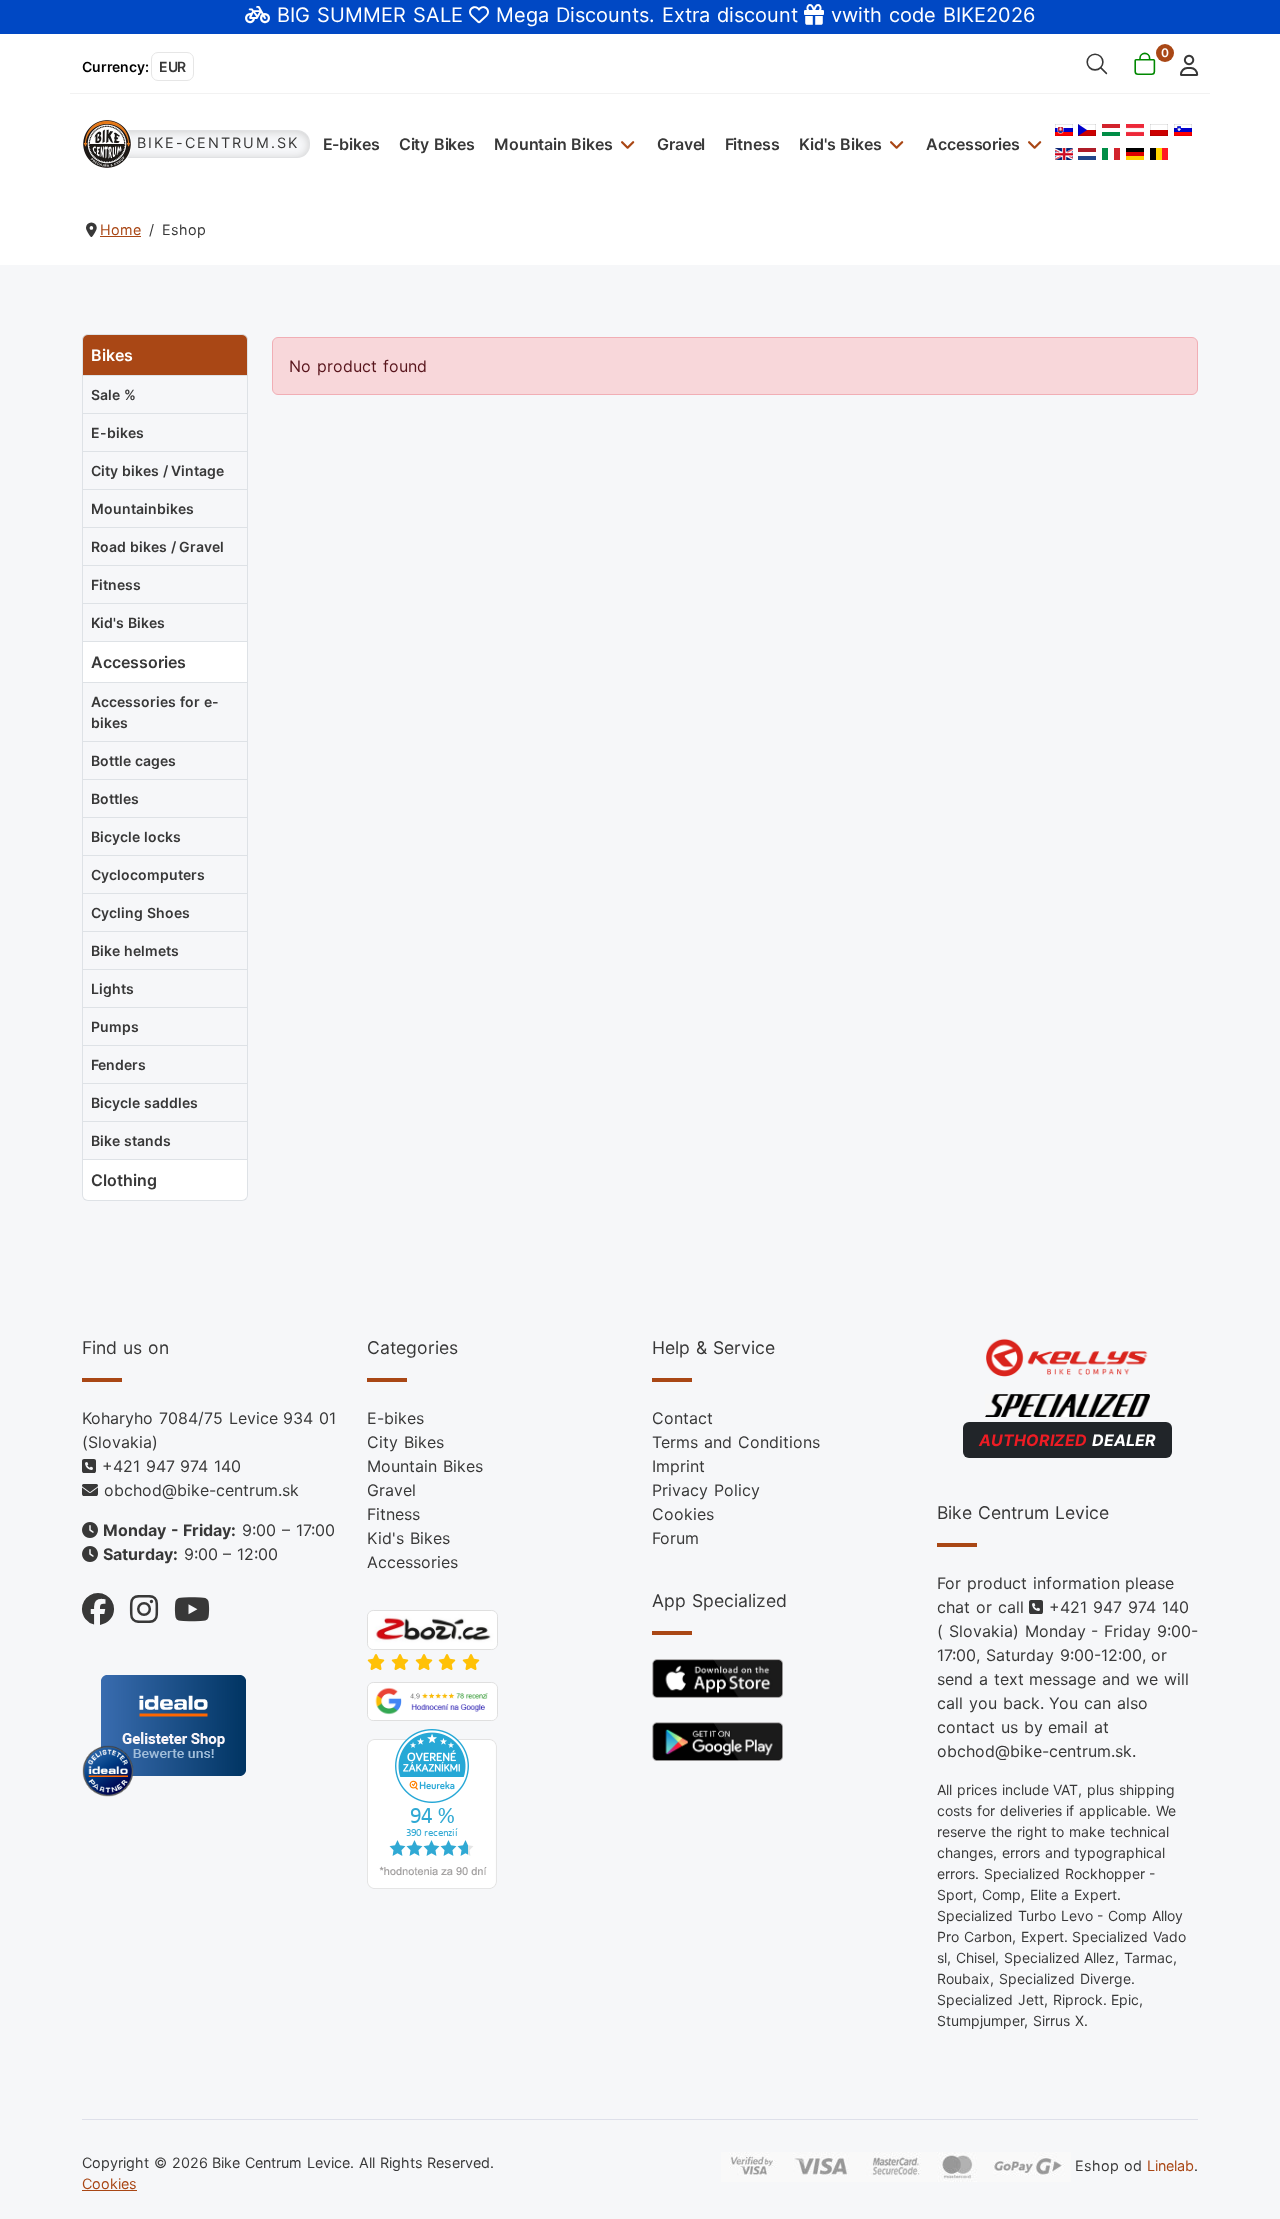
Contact (682, 1418)
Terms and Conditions (736, 1442)
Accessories (972, 144)
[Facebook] (98, 1604)
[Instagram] (136, 1604)
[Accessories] (1032, 143)
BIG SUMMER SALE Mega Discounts (463, 15)
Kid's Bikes (840, 144)
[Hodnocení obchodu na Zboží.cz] (432, 1628)
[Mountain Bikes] (625, 143)
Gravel (681, 144)
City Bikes (437, 144)
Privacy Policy (706, 1490)
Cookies (683, 1514)
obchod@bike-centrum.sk (201, 1490)
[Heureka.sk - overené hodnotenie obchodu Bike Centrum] (432, 1808)
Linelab (1170, 2165)
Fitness (752, 144)
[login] (1183, 63)
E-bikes (351, 144)
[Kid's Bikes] (894, 143)
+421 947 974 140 (171, 1466)
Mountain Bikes (553, 144)
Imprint (678, 1466)
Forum (675, 1538)
